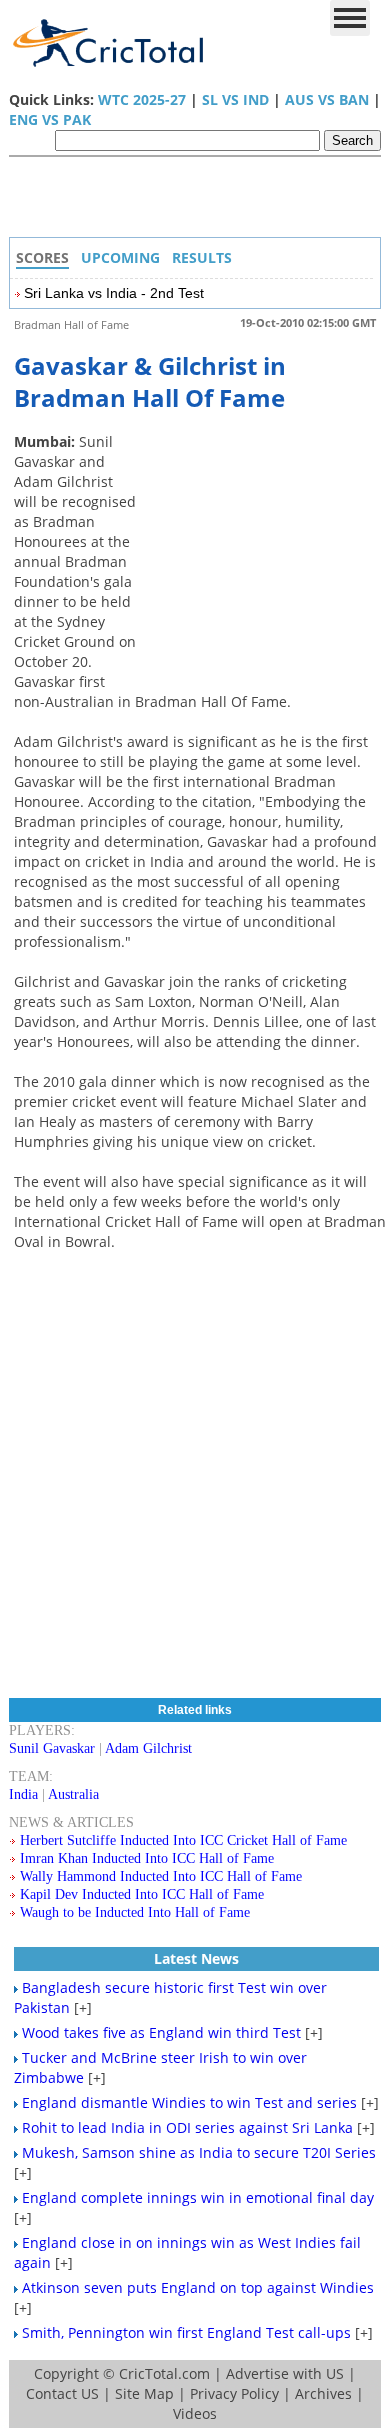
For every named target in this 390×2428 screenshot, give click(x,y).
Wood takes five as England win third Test (161, 2032)
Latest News (196, 1958)
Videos (195, 2413)
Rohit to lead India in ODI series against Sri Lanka (187, 2127)
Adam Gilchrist (148, 1748)
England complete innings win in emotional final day (198, 2197)
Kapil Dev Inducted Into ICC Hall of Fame (142, 1894)
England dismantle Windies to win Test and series (189, 2102)
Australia (73, 1794)
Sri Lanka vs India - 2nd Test (114, 293)
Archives (323, 2393)
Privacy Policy (234, 2393)
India (23, 1794)
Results (202, 257)
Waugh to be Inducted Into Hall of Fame (135, 1912)
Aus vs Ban (327, 99)
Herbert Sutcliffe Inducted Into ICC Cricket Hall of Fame (183, 1840)
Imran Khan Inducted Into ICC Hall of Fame (147, 1858)
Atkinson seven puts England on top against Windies (198, 2287)
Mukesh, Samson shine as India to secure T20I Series (199, 2152)
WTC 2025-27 (142, 99)
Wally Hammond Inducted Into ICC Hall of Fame (161, 1876)
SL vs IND (235, 99)
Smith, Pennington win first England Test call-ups (186, 2332)
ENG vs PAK (50, 119)
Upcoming (120, 257)
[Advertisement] (200, 202)
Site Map (144, 2393)
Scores (42, 257)
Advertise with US (285, 2373)
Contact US (62, 2393)
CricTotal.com (164, 2373)
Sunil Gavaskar (52, 1748)
